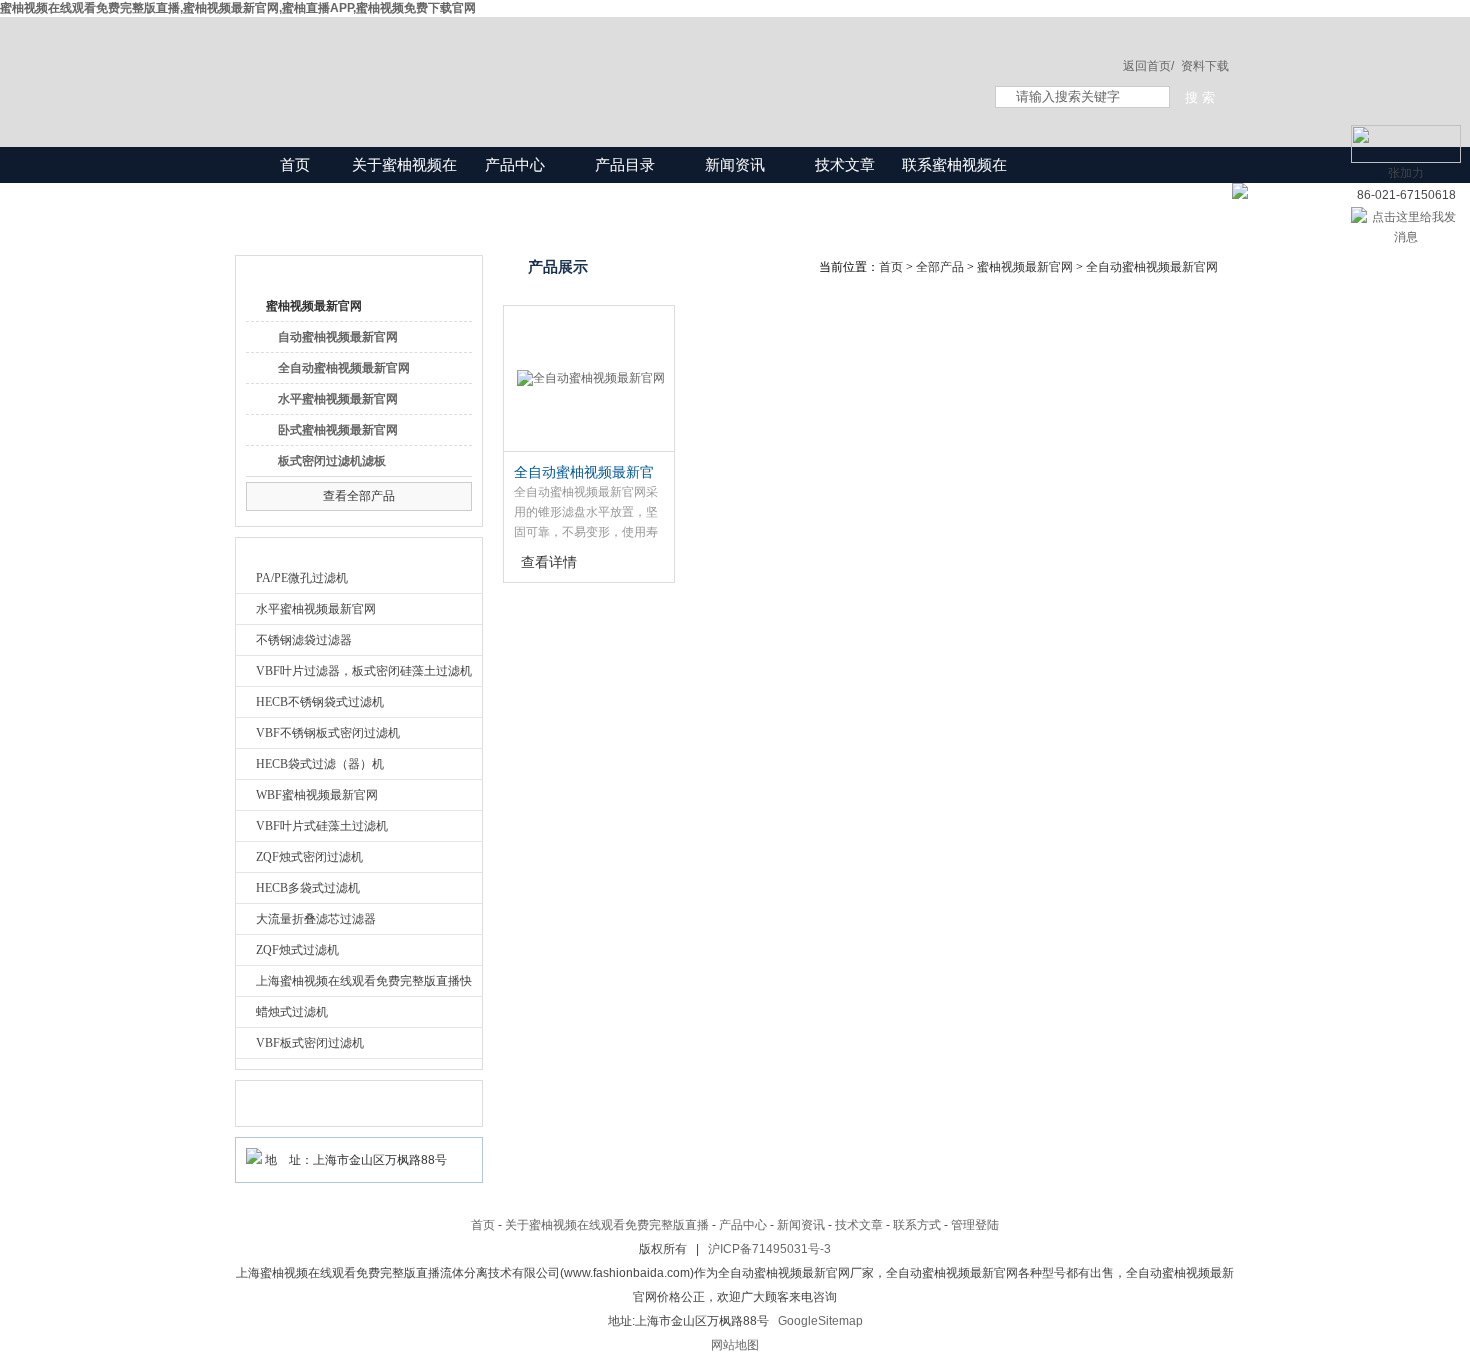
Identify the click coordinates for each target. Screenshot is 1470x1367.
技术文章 (845, 164)
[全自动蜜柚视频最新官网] (589, 379)
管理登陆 (975, 1225)
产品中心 (515, 164)
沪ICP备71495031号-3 (769, 1249)
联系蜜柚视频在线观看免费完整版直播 (954, 200)
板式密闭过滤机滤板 (332, 461)
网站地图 (735, 1345)
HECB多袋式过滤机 (308, 888)
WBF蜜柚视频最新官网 (317, 795)
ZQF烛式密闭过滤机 (309, 857)
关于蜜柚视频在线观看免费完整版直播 (404, 200)
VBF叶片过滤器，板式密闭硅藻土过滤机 (364, 671)
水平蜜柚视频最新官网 (338, 399)
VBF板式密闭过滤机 (310, 1043)
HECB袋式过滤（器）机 (320, 764)
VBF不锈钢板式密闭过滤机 (328, 733)
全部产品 (940, 267)
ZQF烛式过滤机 (297, 950)
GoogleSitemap (820, 1321)
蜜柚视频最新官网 (314, 306)
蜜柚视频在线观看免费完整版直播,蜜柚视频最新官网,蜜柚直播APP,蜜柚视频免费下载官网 (238, 8)
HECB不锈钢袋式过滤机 (320, 702)
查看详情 (549, 562)
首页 (295, 164)
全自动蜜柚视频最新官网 (344, 368)
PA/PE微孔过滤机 (302, 578)
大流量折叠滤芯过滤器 (316, 919)
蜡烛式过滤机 (292, 1012)
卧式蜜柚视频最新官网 (338, 430)
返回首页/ (1148, 66)
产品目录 (625, 164)
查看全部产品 (359, 496)
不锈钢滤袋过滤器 (304, 640)
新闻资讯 (735, 164)
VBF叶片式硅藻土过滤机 (322, 826)
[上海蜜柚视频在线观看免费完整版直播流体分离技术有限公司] (595, 62)
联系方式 (917, 1225)
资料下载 (1205, 66)
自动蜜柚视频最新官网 (338, 337)
